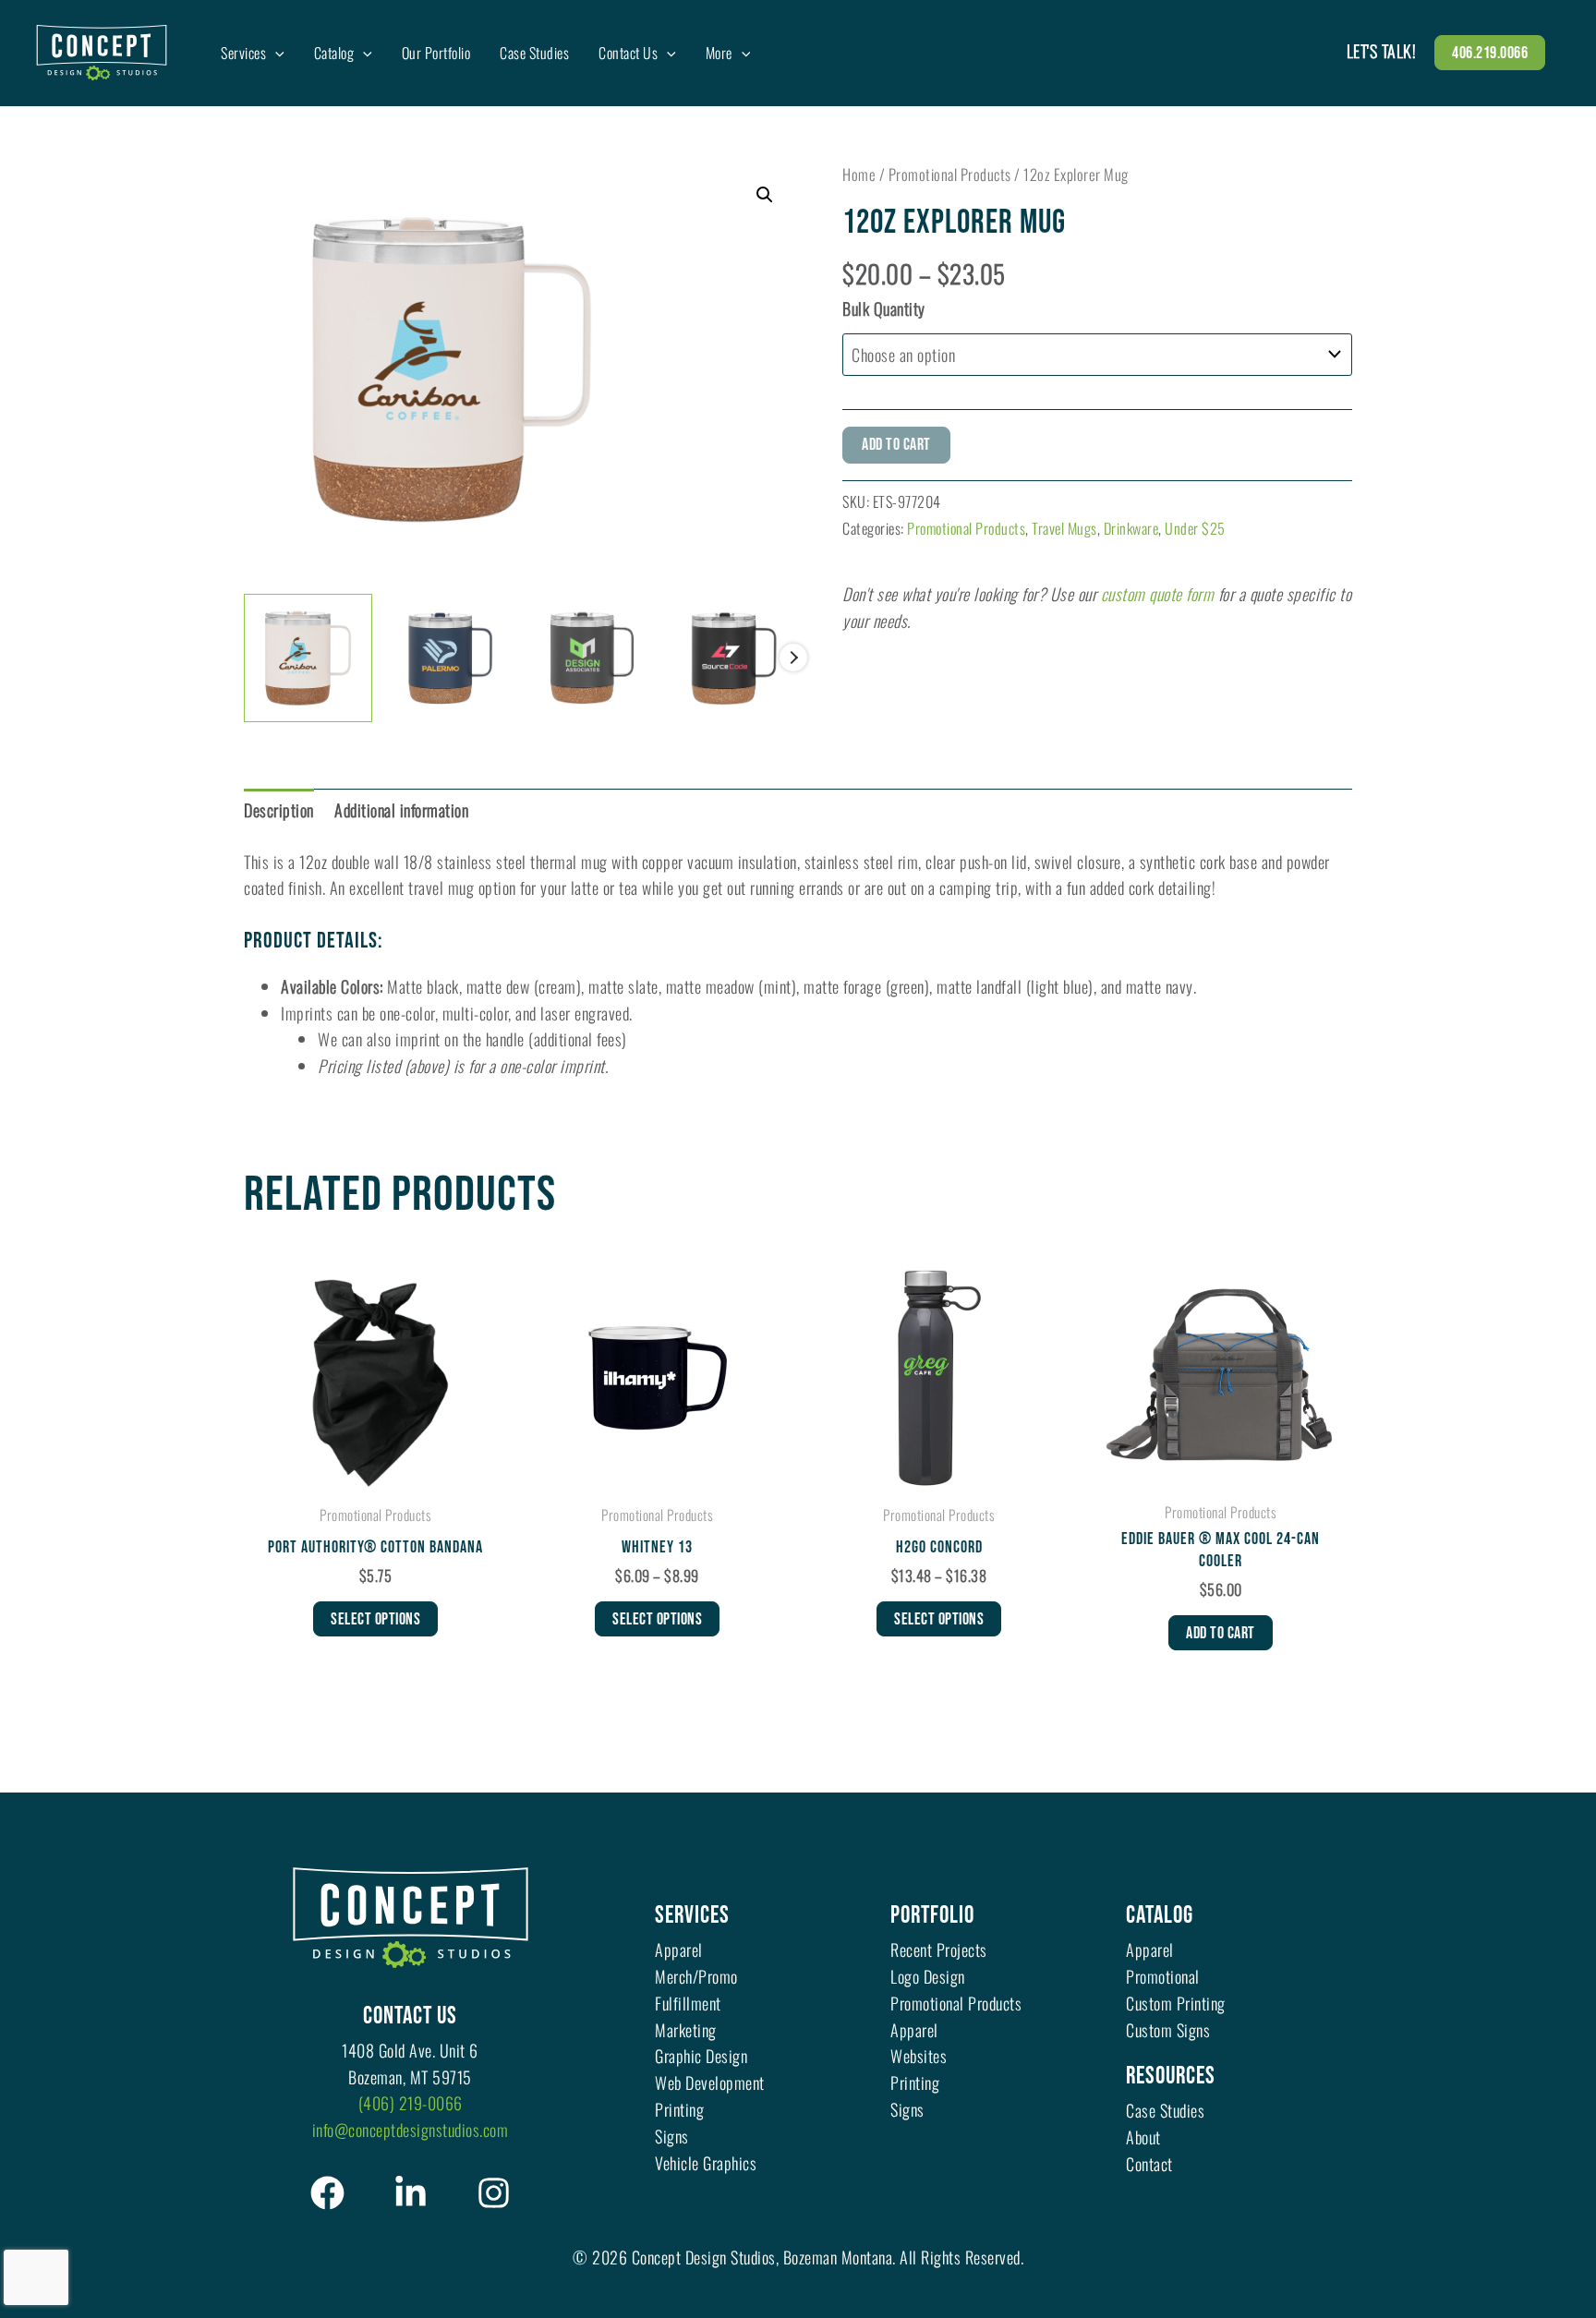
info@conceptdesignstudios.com (411, 2130)
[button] (1490, 53)
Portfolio (932, 1916)
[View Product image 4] (734, 654)
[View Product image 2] (450, 653)
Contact (1149, 2164)
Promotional (1163, 1976)
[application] (275, 53)
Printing (679, 2109)
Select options (375, 1619)
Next (793, 658)
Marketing (686, 2030)
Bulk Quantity (884, 308)
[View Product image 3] (592, 653)
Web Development (710, 2083)
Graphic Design (701, 2056)
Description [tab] (279, 810)
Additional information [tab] (401, 810)
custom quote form (1158, 594)
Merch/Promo (696, 1976)
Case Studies (1165, 2110)
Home (859, 174)
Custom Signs (1168, 2030)
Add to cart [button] (1221, 1633)
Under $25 (1195, 528)
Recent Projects (939, 1950)
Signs (672, 2136)
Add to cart (896, 445)
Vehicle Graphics (706, 2163)
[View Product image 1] (308, 658)
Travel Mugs (1064, 528)
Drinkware (1131, 528)
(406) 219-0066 (411, 2103)
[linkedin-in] (411, 2193)
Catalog (1160, 1916)
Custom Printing (1176, 2003)
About (1143, 2137)
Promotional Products (950, 174)
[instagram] (494, 2193)
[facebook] (327, 2193)
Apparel (679, 1950)
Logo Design (928, 1976)
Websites (919, 2056)
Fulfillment (688, 2003)
